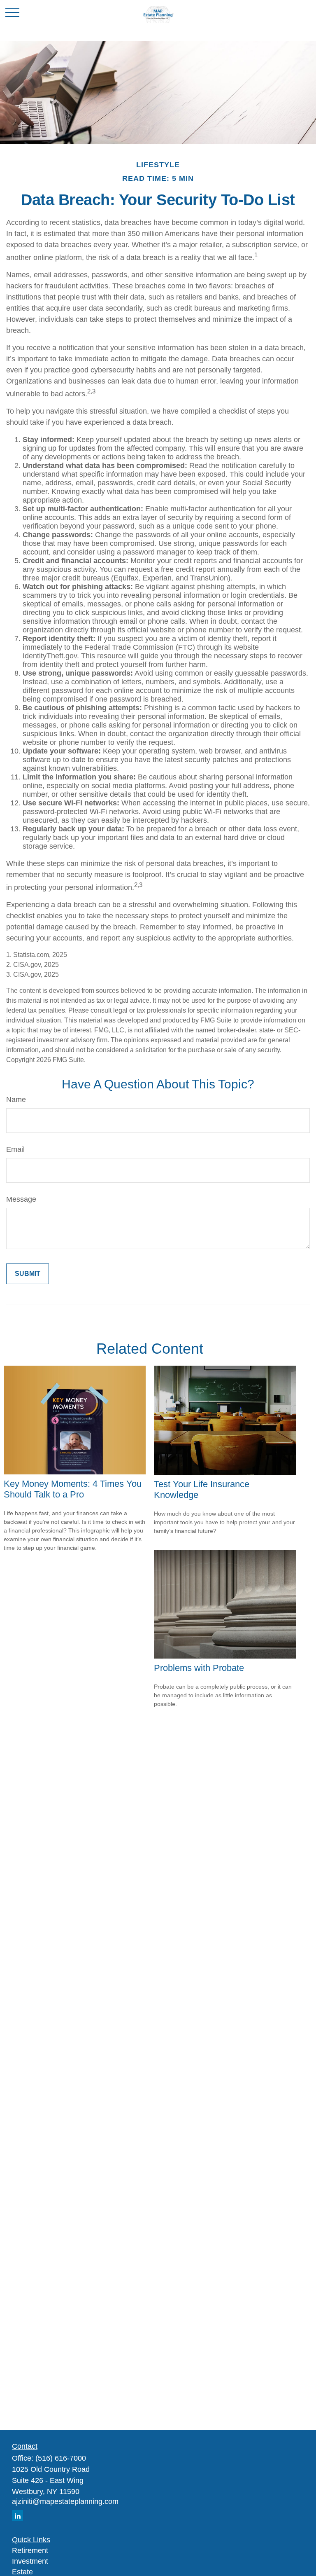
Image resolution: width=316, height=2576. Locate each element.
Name (16, 1100)
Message (21, 1199)
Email (15, 1149)
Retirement (30, 2550)
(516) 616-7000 (61, 2458)
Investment (30, 2561)
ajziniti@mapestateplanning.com (65, 2501)
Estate (22, 2572)
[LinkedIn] (17, 2516)
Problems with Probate (199, 1668)
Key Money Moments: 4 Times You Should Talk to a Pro (73, 1489)
